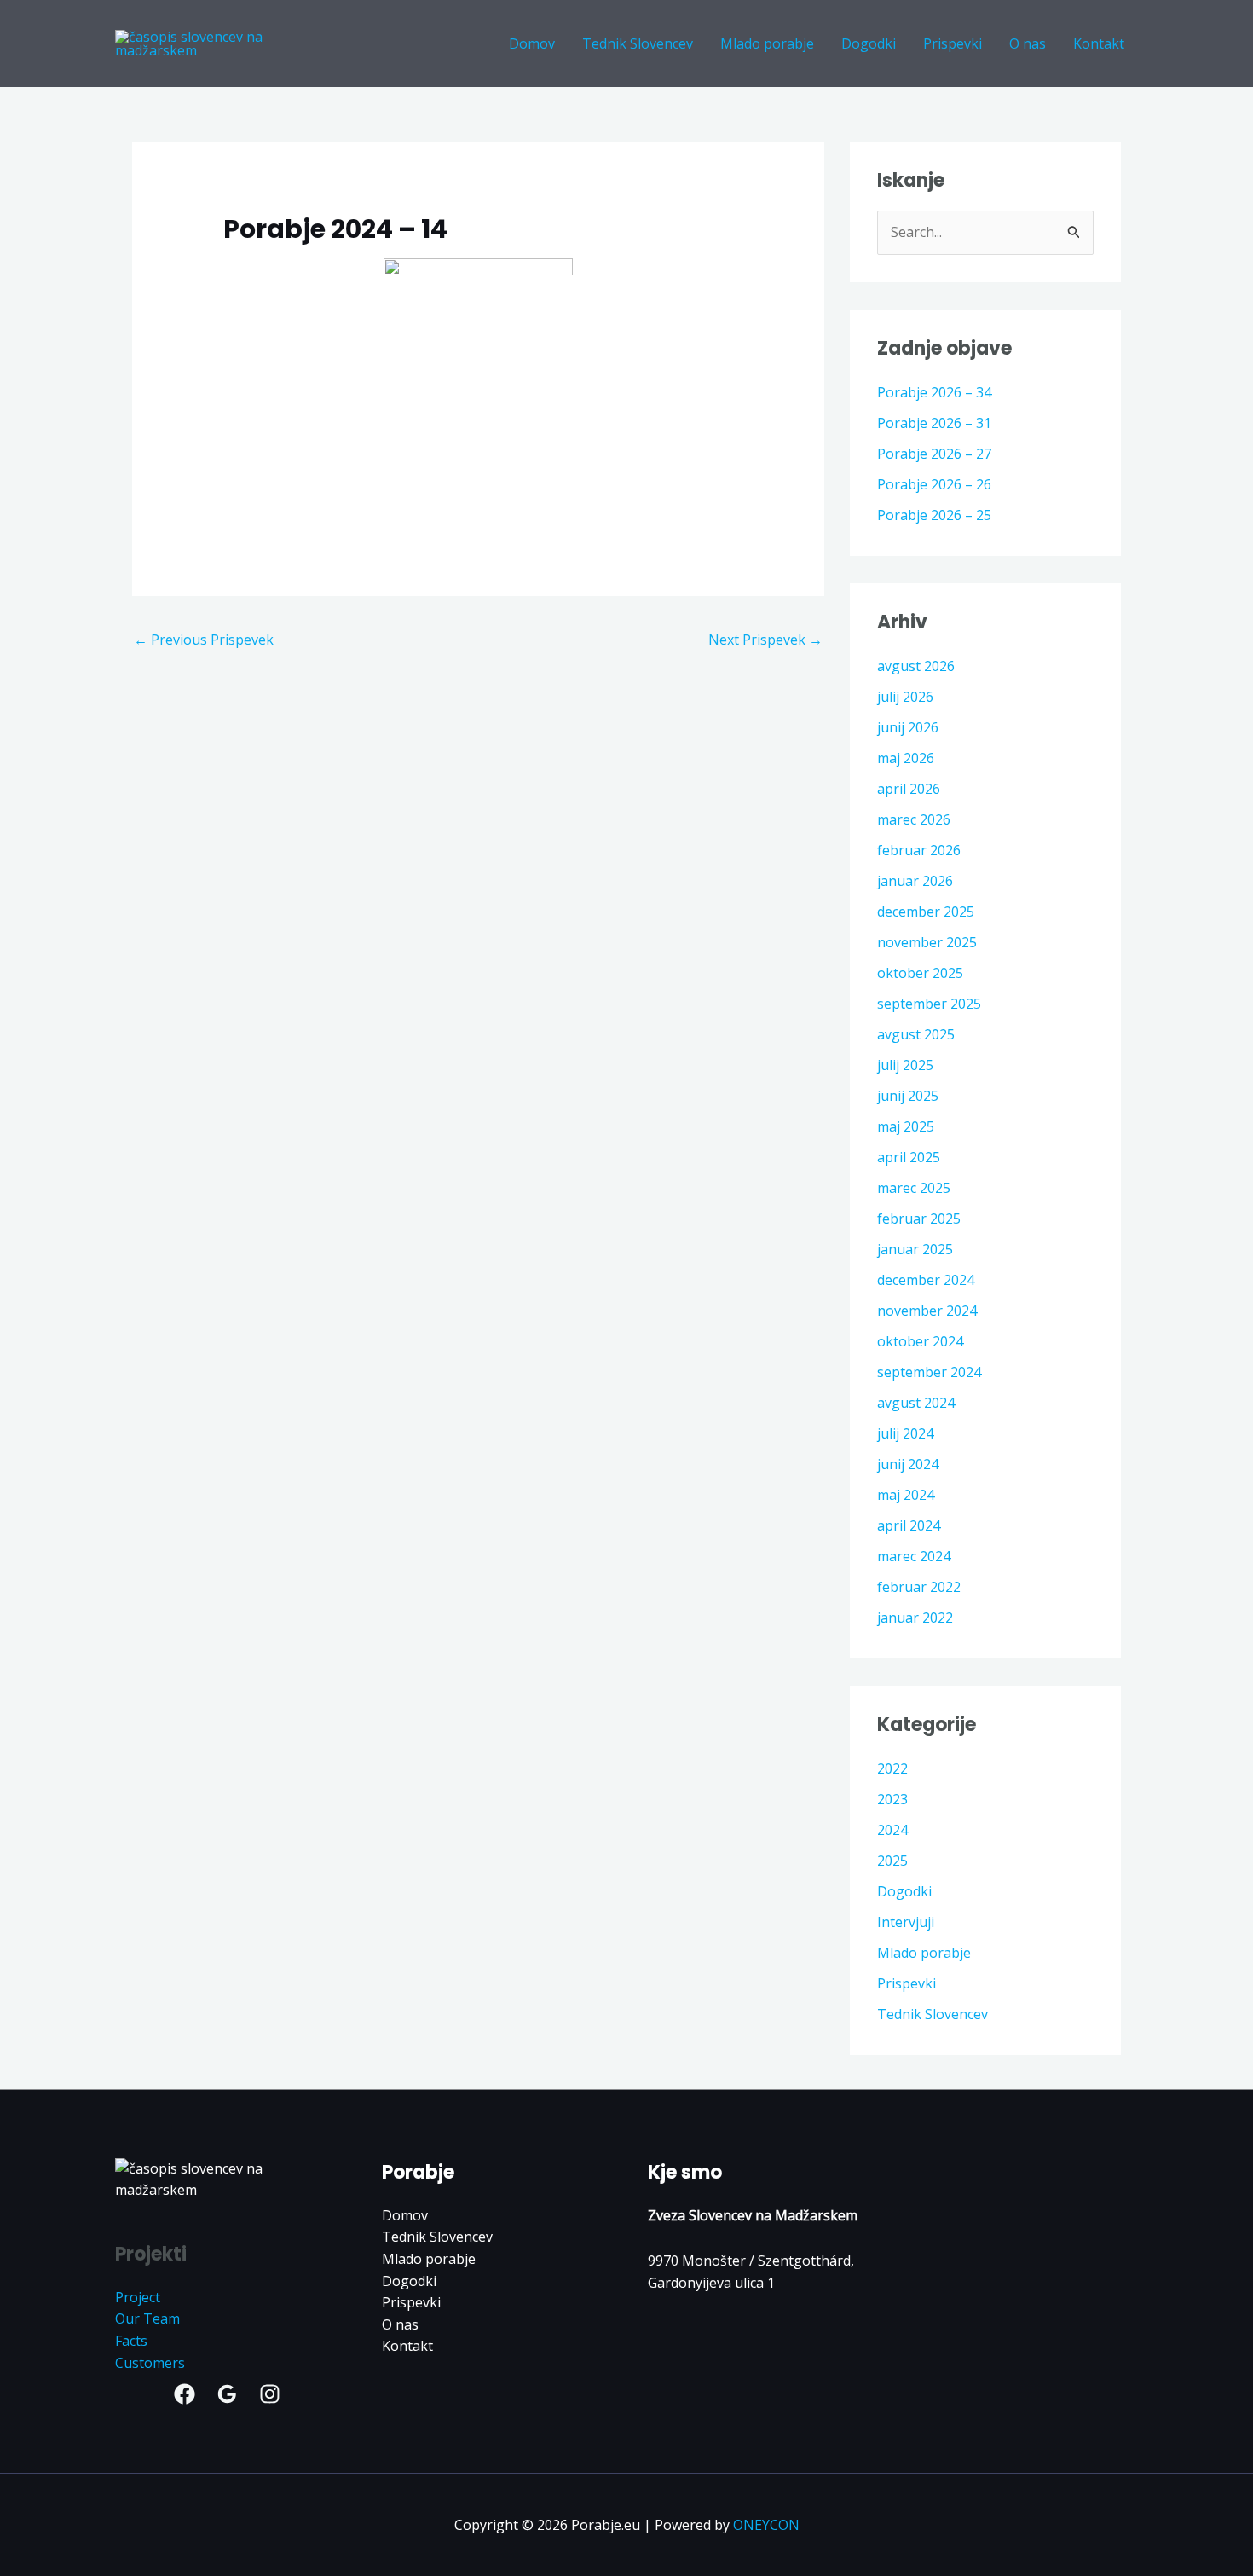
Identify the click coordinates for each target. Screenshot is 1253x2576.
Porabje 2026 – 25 (934, 515)
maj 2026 (906, 758)
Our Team (147, 2318)
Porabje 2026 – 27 (934, 454)
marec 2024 (914, 1556)
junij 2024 (908, 1464)
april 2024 (909, 1525)
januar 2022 (915, 1618)
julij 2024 (905, 1433)
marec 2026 (914, 819)
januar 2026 (915, 881)
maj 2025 (906, 1126)
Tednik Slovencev (933, 2014)
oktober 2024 (920, 1341)
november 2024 (927, 1311)
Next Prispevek (765, 640)
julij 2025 (905, 1065)
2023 (892, 1799)
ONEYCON (766, 2525)
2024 (892, 1830)
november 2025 (927, 942)
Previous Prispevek (204, 640)
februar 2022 (919, 1587)
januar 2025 (915, 1249)
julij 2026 (905, 697)
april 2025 (909, 1157)
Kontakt (407, 2346)
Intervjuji (906, 1922)
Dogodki (904, 1891)
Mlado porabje (924, 1953)
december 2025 (926, 912)
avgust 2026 (916, 666)
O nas (400, 2324)
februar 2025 (919, 1219)
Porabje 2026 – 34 (934, 392)
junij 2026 (908, 727)
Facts (131, 2341)
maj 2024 (906, 1495)
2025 (892, 1861)
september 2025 (929, 1004)
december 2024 (926, 1280)
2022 (892, 1768)
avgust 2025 (916, 1034)
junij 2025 (908, 1096)
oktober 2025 (920, 973)
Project (138, 2297)
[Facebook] (185, 2394)
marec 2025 (914, 1188)
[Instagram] (270, 2394)
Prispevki (907, 1983)
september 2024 (929, 1372)
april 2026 (909, 789)
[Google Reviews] (227, 2394)
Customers (150, 2363)
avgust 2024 (916, 1403)
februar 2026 (919, 850)
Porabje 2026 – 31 (934, 423)
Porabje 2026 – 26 (934, 484)
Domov (405, 2215)
